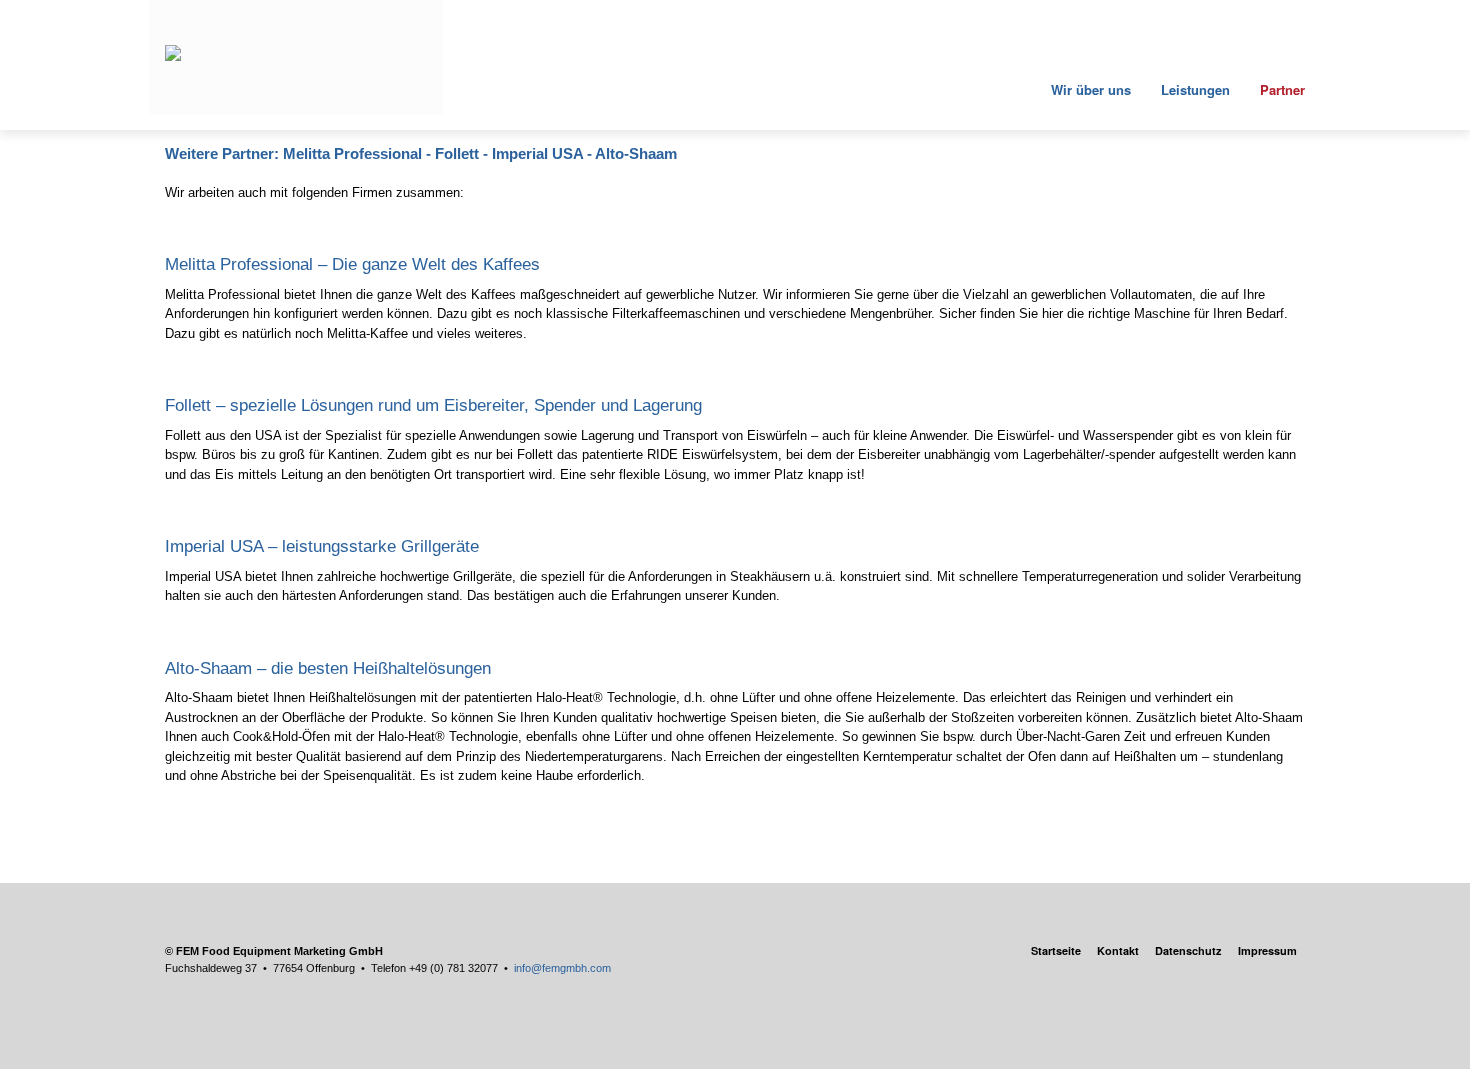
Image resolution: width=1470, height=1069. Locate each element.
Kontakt (1118, 950)
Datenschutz (1188, 950)
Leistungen (1195, 89)
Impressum (1267, 950)
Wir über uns (1089, 89)
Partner (1282, 89)
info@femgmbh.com (562, 968)
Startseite (1056, 950)
